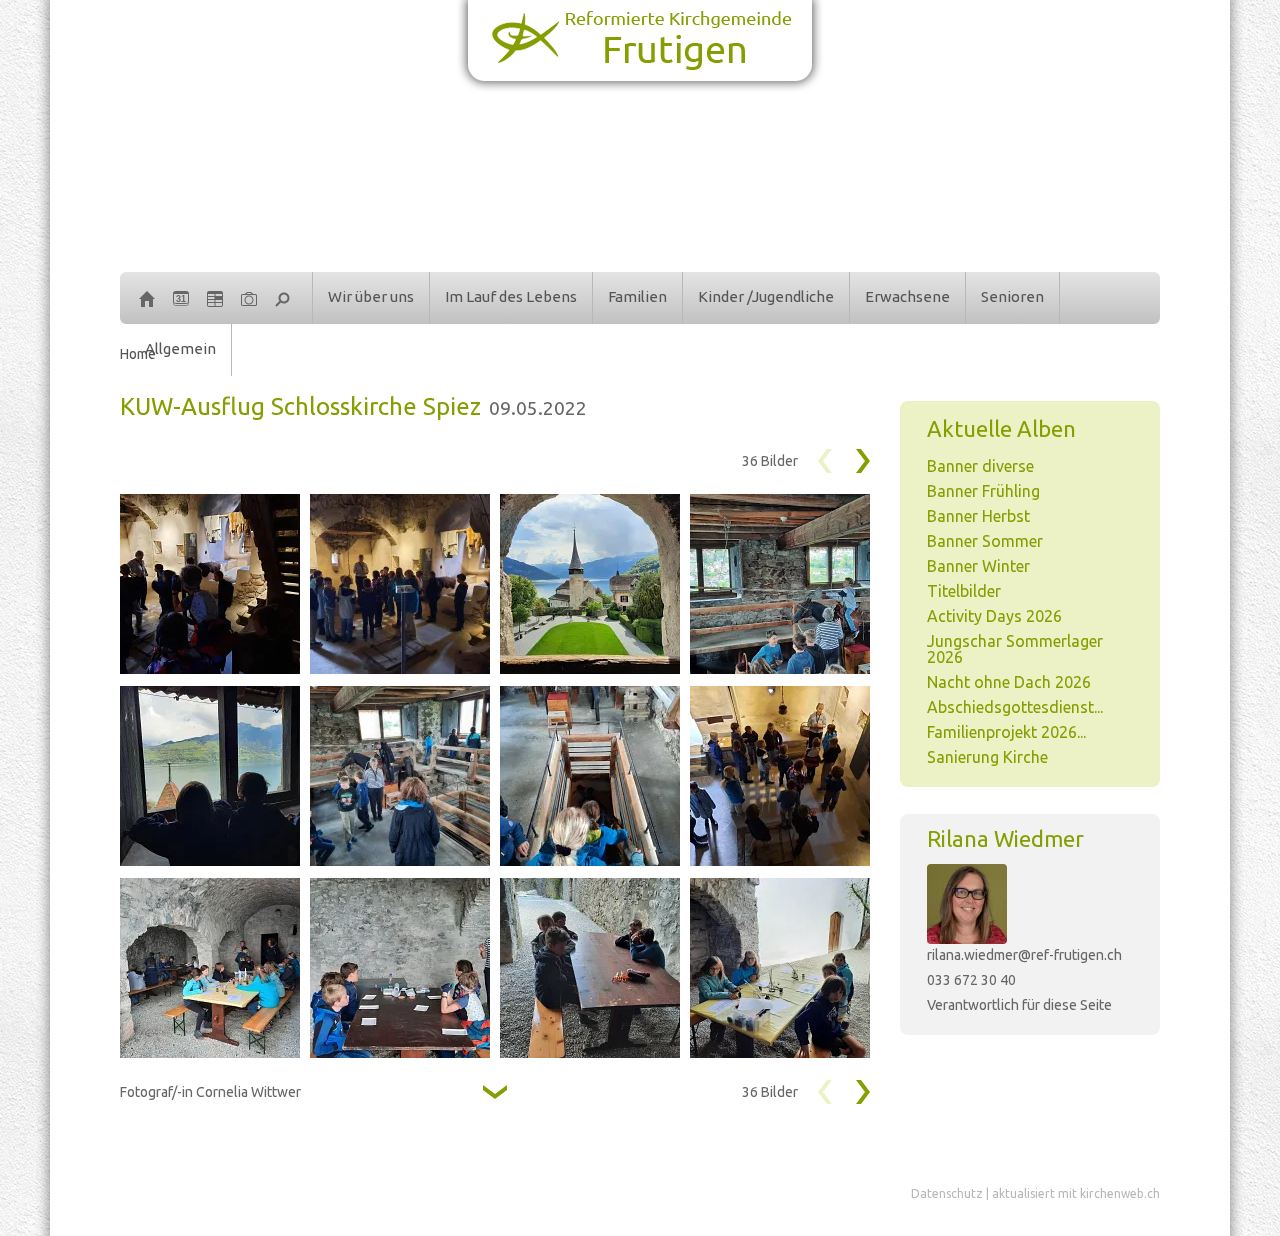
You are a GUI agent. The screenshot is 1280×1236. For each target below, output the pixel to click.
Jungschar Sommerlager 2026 (1015, 649)
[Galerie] (249, 298)
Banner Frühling (983, 491)
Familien (637, 296)
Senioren (1012, 296)
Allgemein (180, 348)
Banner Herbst (978, 516)
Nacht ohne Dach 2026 (1009, 682)
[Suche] (283, 298)
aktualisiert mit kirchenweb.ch (1076, 1193)
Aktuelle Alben (1001, 428)
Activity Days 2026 (994, 616)
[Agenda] (215, 298)
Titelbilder (964, 591)
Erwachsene (907, 296)
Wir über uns (371, 296)
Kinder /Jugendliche (766, 296)
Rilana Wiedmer (1005, 838)
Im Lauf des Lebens (511, 296)
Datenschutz (947, 1193)
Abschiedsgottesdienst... (1015, 707)
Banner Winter (978, 566)
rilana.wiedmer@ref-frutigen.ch (1024, 955)
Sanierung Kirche (987, 757)
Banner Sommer (985, 541)
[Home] (147, 298)
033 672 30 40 (971, 980)
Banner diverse (980, 466)
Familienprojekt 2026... (1006, 732)
